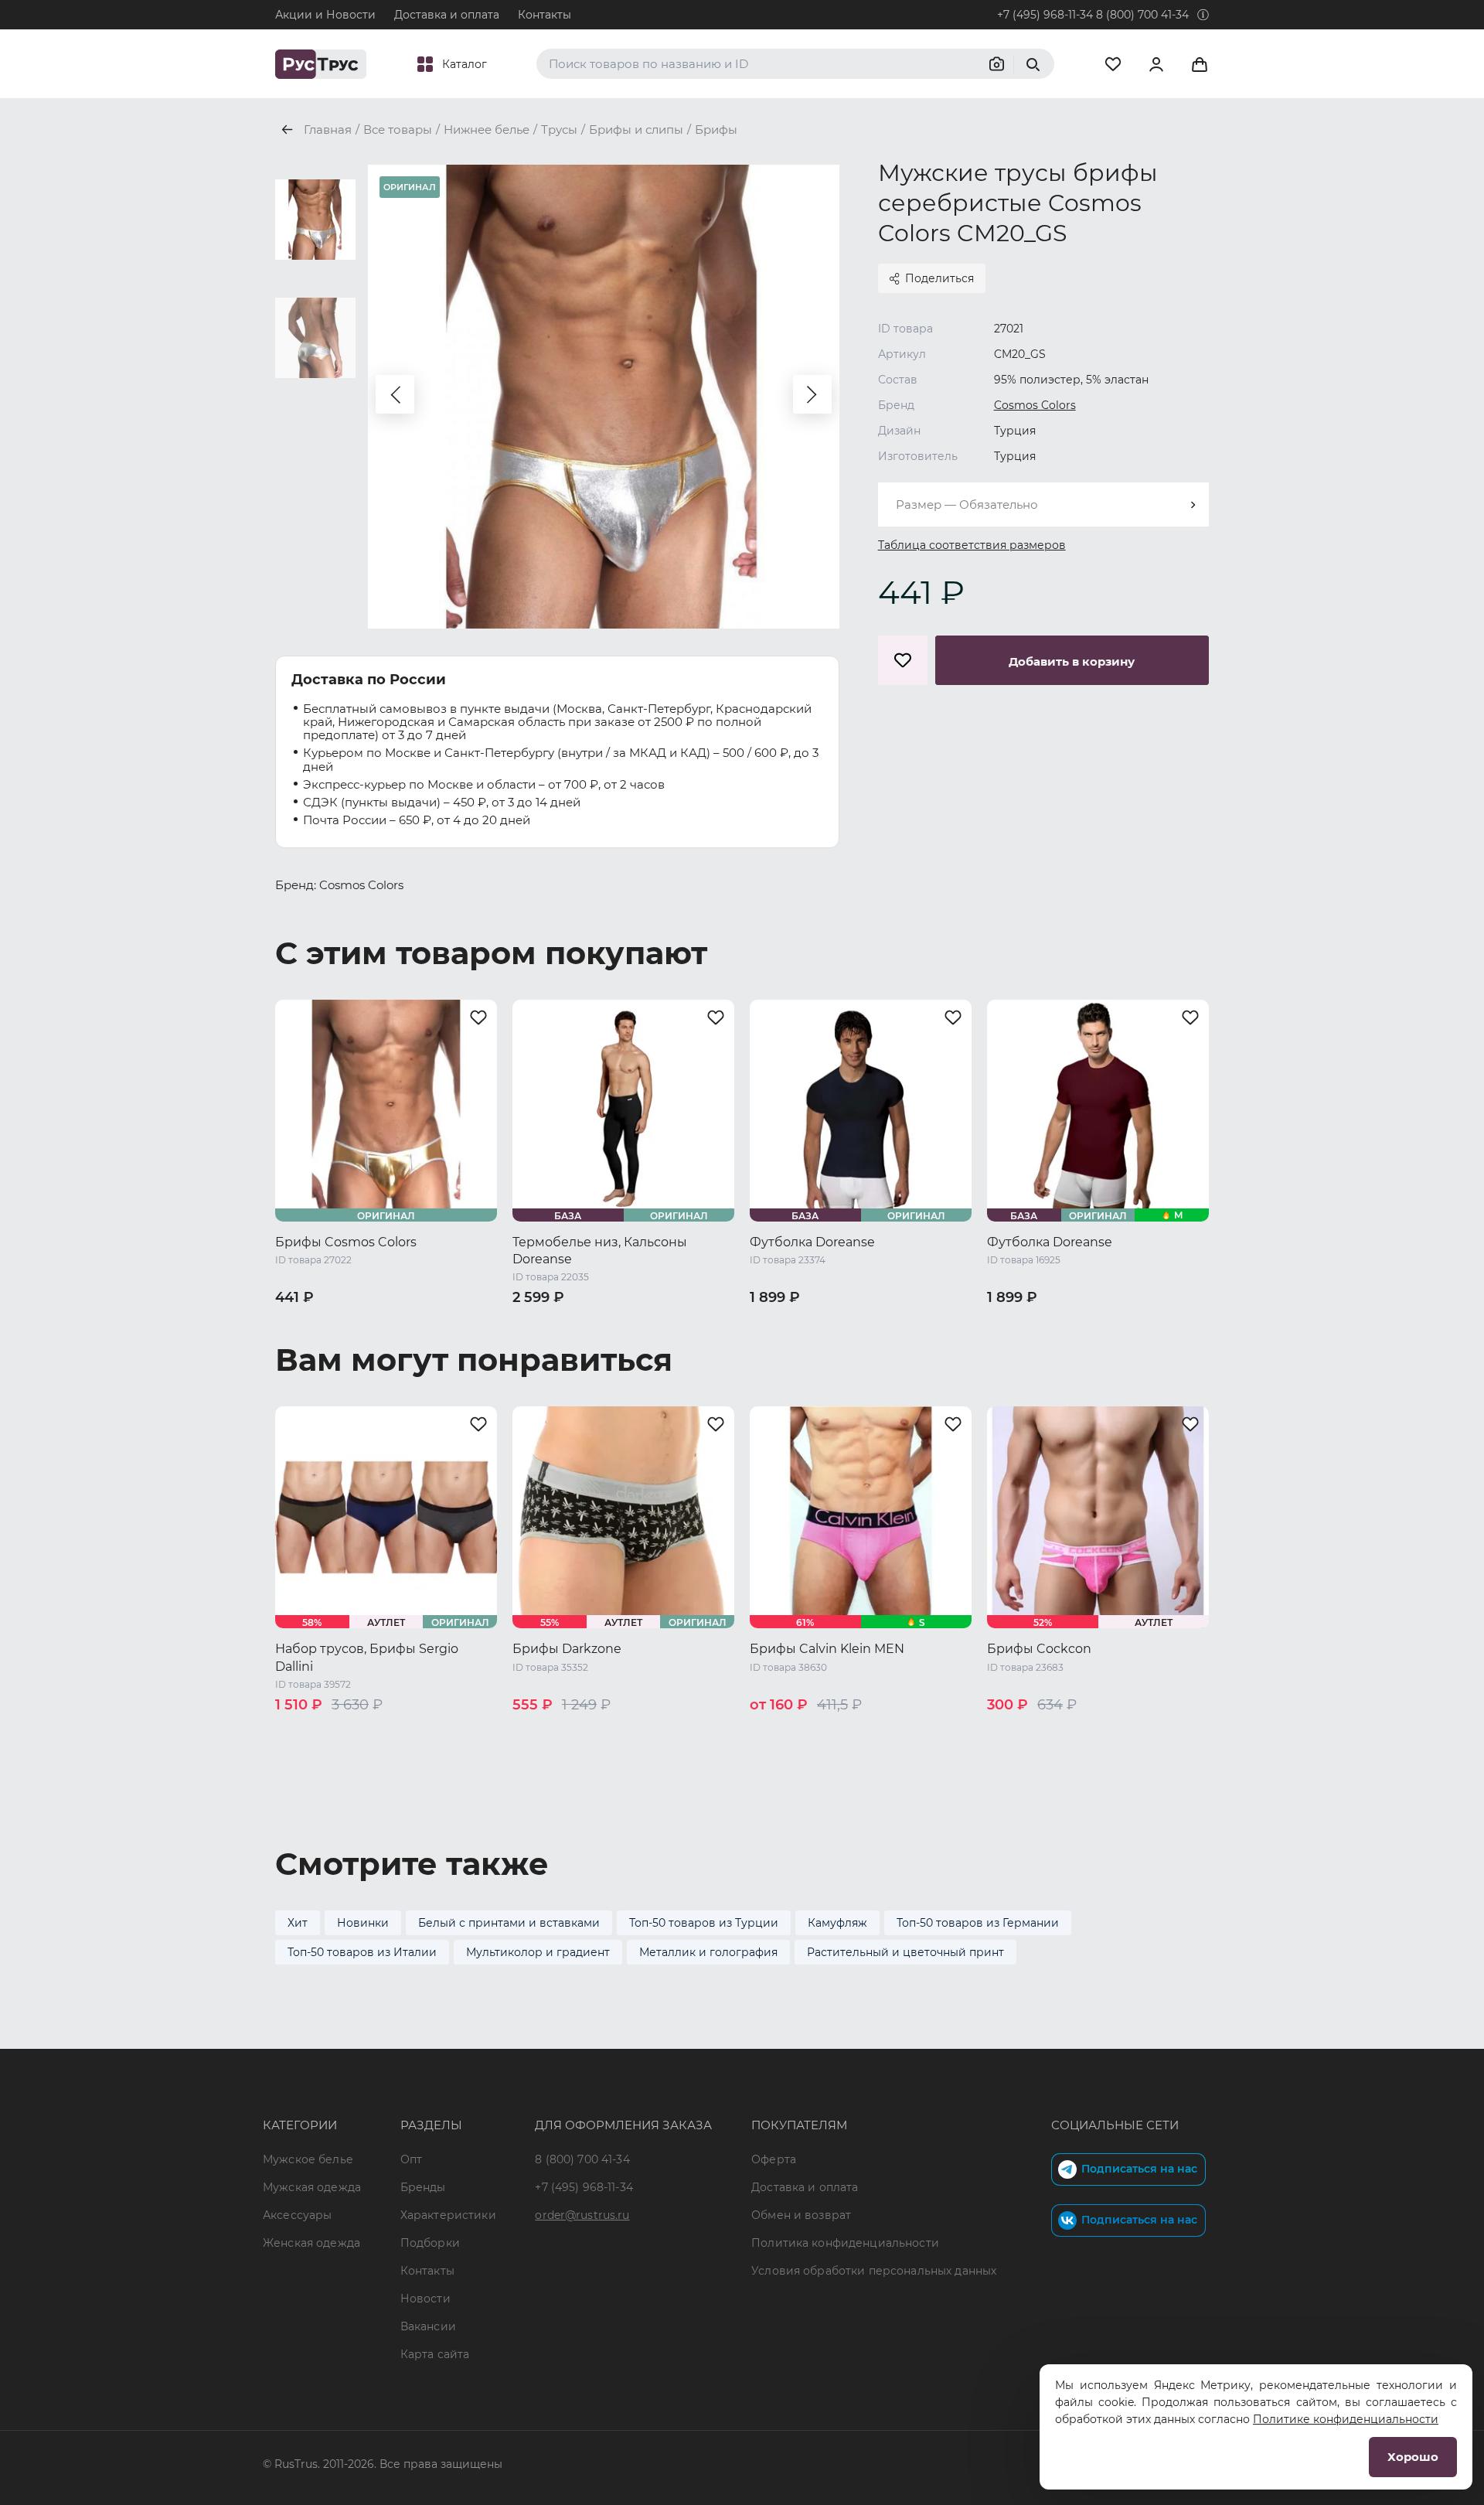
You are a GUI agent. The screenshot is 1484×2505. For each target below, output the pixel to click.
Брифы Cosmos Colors (346, 1242)
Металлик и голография (708, 1952)
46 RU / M (605, 1324)
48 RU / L (908, 1324)
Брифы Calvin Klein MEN (827, 1649)
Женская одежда (311, 2243)
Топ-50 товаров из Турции (704, 1923)
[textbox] (1043, 504)
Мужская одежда (312, 2187)
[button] (395, 394)
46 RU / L (432, 1324)
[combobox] (1043, 504)
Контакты (545, 15)
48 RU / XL (305, 1343)
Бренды (423, 2187)
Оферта (774, 2159)
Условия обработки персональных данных (874, 2271)
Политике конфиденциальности (1346, 2419)
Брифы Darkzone (567, 1649)
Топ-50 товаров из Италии (362, 1952)
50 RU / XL (542, 1343)
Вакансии (428, 2326)
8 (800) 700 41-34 (1142, 15)
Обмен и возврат (801, 2215)
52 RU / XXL (614, 1343)
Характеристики (448, 2215)
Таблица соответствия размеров (972, 545)
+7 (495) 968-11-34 (1045, 15)
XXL (1096, 1730)
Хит (298, 1923)
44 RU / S (539, 1324)
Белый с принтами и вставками (509, 1923)
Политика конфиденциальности (845, 2243)
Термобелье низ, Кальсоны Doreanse (600, 1251)
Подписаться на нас (1139, 2169)
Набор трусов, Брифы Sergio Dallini (367, 1657)
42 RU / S (302, 1324)
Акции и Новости (325, 15)
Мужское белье (308, 2159)
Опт (411, 2159)
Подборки (430, 2243)
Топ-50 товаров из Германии (978, 1923)
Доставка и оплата (447, 15)
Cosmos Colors (1035, 405)
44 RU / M (367, 1324)
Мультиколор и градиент (538, 1952)
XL (1065, 1730)
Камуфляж (837, 1923)
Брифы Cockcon (1039, 1649)
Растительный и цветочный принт (905, 1952)
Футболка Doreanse (812, 1242)
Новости (425, 2299)
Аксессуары (297, 2215)
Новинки (363, 1923)
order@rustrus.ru (582, 2215)
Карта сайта (435, 2354)
